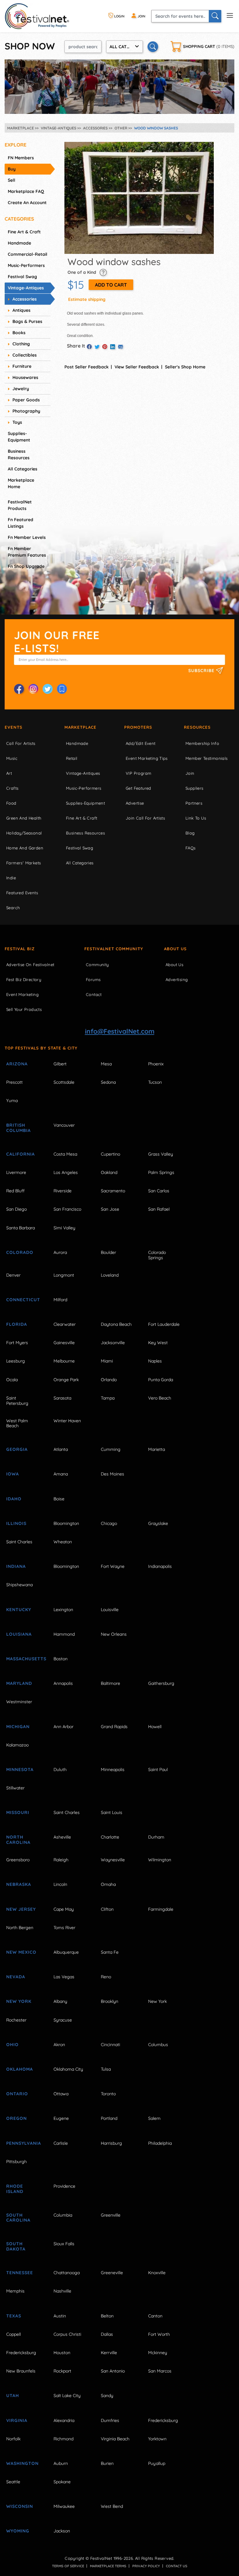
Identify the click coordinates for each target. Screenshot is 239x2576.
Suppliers (194, 788)
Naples (155, 1361)
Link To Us (196, 818)
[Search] (215, 16)
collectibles (25, 355)
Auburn (61, 2463)
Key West (158, 1343)
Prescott (14, 1082)
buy (12, 169)
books (19, 333)
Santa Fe (110, 1952)
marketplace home (21, 483)
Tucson (155, 1082)
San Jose (110, 1209)
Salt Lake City (67, 2396)
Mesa (106, 1064)
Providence (64, 2186)
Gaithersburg (161, 1683)
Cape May (64, 1909)
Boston (61, 1659)
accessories (25, 299)
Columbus (158, 2045)
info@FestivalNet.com (120, 1031)
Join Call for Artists (145, 818)
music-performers (26, 265)
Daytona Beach (116, 1324)
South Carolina (18, 2218)
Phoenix (156, 1064)
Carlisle (61, 2143)
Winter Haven (67, 1421)
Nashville (62, 2291)
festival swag (22, 277)
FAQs (191, 848)
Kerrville (109, 2353)
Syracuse (63, 2020)
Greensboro (18, 1860)
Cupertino (110, 1154)
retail (72, 758)
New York (19, 2001)
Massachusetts (23, 1659)
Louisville (110, 1610)
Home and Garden (25, 848)
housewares (25, 377)
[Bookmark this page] (62, 689)
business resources (19, 454)
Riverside (63, 1191)
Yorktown (157, 2439)
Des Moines (112, 1474)
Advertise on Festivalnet (30, 965)
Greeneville (112, 2273)
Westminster (19, 1702)
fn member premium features (27, 552)
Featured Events (22, 893)
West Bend (112, 2506)
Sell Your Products (24, 1009)
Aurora (60, 1252)
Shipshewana (19, 1585)
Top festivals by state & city (41, 1048)
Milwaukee (64, 2506)
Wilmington (160, 1860)
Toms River (64, 1928)
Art (9, 773)
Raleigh (61, 1860)
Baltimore (110, 1683)
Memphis (15, 2291)
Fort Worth (159, 2334)
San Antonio (113, 2371)
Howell (155, 1727)
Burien (107, 2463)
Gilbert (60, 1064)
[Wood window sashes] (139, 198)
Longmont (64, 1275)
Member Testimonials (207, 758)
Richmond (63, 2439)
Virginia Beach (115, 2439)
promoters (138, 727)
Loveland (110, 1275)
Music (12, 758)
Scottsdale (64, 1082)
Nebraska (19, 1884)
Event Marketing (22, 994)
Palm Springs (161, 1172)
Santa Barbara (21, 1228)
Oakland (109, 1172)
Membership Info (202, 743)
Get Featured (138, 788)
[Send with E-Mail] (120, 347)
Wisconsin (20, 2506)
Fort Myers (17, 1343)
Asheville (62, 1837)
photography (26, 411)
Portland (109, 2118)
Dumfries (110, 2420)
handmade (19, 243)
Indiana (16, 1566)
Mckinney (158, 2353)
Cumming (111, 1449)
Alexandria (64, 2420)
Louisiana (19, 1634)
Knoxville (157, 2273)
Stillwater (15, 1788)
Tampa (108, 1398)
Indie (11, 878)
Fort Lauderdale (164, 1324)
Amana (61, 1474)
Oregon (16, 2118)
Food (11, 803)
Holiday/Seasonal (24, 833)
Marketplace (80, 727)
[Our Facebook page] (19, 689)
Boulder (108, 1252)
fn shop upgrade (26, 566)
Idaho (14, 1499)
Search (13, 908)
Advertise (135, 803)
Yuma (12, 1101)
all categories (23, 469)
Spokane (62, 2482)
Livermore (16, 1172)
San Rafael (159, 1209)
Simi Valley (64, 1228)
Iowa (13, 1474)
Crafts (12, 788)
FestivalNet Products (20, 505)
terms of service (68, 2566)
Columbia (63, 2215)
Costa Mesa (65, 1154)
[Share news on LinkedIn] (113, 347)
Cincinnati (110, 2045)
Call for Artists (21, 743)
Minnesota (20, 1770)
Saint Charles (19, 1542)
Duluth (60, 1770)
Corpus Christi (67, 2334)
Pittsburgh (16, 2162)
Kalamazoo (17, 1745)
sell (12, 180)
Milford (60, 1300)
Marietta (157, 1449)
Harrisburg (111, 2143)
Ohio (12, 2045)
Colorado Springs (157, 1255)
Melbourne (64, 1361)
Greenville (111, 2215)
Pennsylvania (23, 2143)
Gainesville (64, 1343)
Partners (194, 803)
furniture (22, 366)
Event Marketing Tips (147, 758)
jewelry (21, 389)
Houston (62, 2353)
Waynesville (113, 1860)
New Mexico (21, 1952)
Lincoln (60, 1884)
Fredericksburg (21, 2353)
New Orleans (114, 1634)
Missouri (18, 1812)
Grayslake (158, 1523)
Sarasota (62, 1398)
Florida (17, 1324)
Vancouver (64, 1125)
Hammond (64, 1634)
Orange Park (66, 1380)
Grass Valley (161, 1154)
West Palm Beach (17, 1423)
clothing (21, 344)
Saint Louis (112, 1812)
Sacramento (113, 1191)
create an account (27, 203)
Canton (155, 2316)
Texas (14, 2316)
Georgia (17, 1449)
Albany (60, 2001)
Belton (107, 2316)
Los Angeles (66, 1172)
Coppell (14, 2334)
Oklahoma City (68, 2069)
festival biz (20, 949)
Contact (94, 994)
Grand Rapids (114, 1727)
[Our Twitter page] (48, 689)
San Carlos (159, 1191)
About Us (175, 949)
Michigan (18, 1727)
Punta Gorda (161, 1380)
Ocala (12, 1380)
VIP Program (138, 773)
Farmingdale (161, 1909)
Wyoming (18, 2531)
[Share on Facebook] (89, 347)
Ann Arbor (63, 1727)
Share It (76, 346)
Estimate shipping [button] (87, 299)
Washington (22, 2463)
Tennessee (20, 2273)
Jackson (62, 2531)
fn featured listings (21, 523)
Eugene (61, 2118)
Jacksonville (113, 1343)
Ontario (17, 2094)
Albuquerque (66, 1952)
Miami (107, 1361)
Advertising (177, 979)
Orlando (109, 1380)
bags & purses (27, 321)
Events (14, 727)
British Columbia (19, 1128)
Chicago (109, 1523)
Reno (106, 1977)
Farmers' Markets (23, 863)
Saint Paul (158, 1770)
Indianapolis (160, 1566)
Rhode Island (15, 2189)
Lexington (63, 1610)
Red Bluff (15, 1191)
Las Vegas (64, 1977)
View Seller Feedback (137, 367)
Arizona (17, 1064)
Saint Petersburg (17, 1401)
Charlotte (110, 1837)
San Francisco (67, 1209)
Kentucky (19, 1610)
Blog (190, 833)
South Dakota (16, 2246)
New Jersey (21, 1909)
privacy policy (146, 2566)
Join (190, 773)
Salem (154, 2118)
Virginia (17, 2420)
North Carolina (18, 1840)
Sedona (108, 1082)
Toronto (108, 2094)
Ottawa (61, 2094)
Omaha (108, 1884)
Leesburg (16, 1361)
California (21, 1154)
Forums (93, 979)
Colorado (20, 1252)
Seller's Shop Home (185, 367)
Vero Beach (160, 1398)
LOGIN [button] (119, 16)
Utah (13, 2396)
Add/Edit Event (141, 743)
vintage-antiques (26, 288)
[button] (103, 272)
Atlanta (61, 1449)
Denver (13, 1275)
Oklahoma (20, 2069)
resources (197, 727)
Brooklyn (110, 2001)
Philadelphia (160, 2143)
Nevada (16, 1977)
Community (97, 965)
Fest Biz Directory (24, 979)
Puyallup (157, 2463)
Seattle (13, 2482)
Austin (60, 2316)
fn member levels (27, 537)
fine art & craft (24, 232)
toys (17, 422)
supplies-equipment (19, 437)
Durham (156, 1837)
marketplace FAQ (26, 191)
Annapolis (63, 1683)
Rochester (16, 2020)
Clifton (107, 1909)
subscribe (202, 671)
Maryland (19, 1683)
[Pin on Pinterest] (105, 347)
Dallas (107, 2334)
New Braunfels (21, 2371)
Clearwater (65, 1324)
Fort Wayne (113, 1566)
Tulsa (106, 2069)
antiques (21, 310)
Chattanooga (67, 2273)
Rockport (62, 2371)
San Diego (16, 1209)
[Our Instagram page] (33, 689)
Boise (59, 1499)
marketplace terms (108, 2566)
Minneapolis (113, 1770)
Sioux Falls (64, 2244)
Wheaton (63, 1542)
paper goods (26, 400)
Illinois (16, 1523)
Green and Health (24, 818)
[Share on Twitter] (97, 347)
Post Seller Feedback (87, 367)
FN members (21, 158)
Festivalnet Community (114, 949)
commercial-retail (28, 254)
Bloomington (66, 1523)
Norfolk (13, 2439)
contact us (177, 2566)
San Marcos (160, 2371)
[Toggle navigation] (230, 15)
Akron (59, 2045)
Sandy (107, 2396)
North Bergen (20, 1928)
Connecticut (23, 1300)
